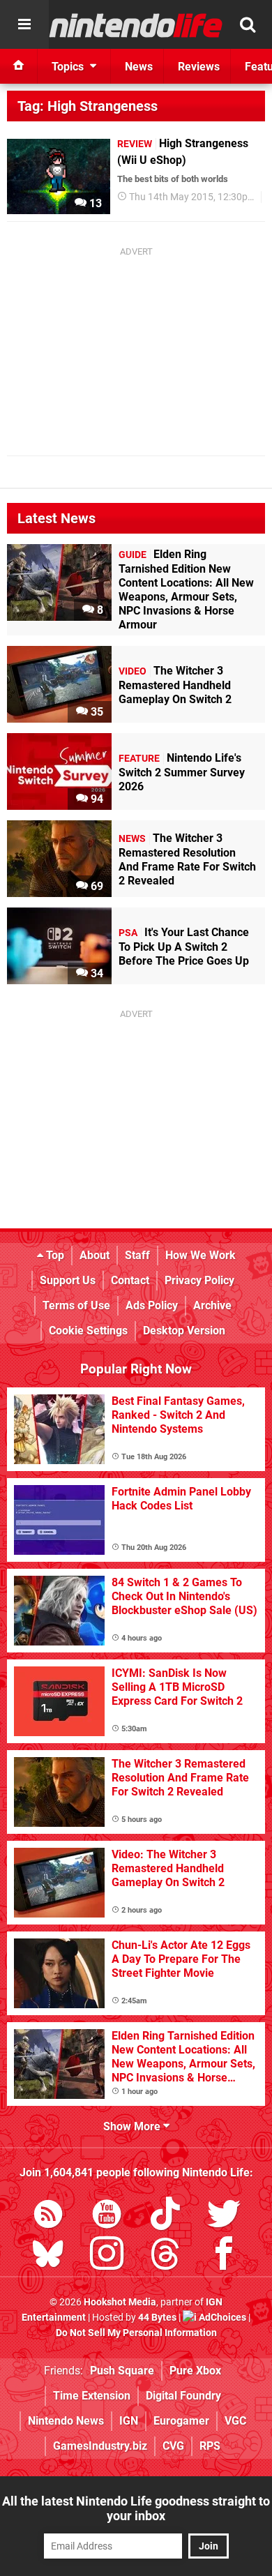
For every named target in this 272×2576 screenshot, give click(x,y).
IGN (129, 2421)
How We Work (201, 1255)
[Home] (19, 66)
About (95, 1255)
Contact (130, 1280)
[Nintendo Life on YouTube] (107, 2216)
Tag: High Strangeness (88, 106)
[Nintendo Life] (136, 25)
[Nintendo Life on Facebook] (224, 2256)
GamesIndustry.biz (100, 2446)
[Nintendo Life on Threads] (165, 2256)
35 (96, 712)
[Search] (248, 24)
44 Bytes (157, 2318)
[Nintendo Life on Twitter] (224, 2216)
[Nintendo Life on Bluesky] (48, 2256)
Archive (212, 1305)
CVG (173, 2446)
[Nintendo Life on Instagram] (107, 2256)
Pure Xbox (195, 2371)
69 (96, 886)
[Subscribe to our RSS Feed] (48, 2216)
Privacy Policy (199, 1280)
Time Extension (92, 2396)
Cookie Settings (88, 1331)
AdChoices (221, 2318)
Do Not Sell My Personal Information (136, 2333)
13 (94, 203)
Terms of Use (76, 1305)
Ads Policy (152, 1305)
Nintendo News (66, 2421)
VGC (235, 2421)
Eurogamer (181, 2421)
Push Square (122, 2371)
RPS (210, 2446)
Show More (133, 2126)
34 (96, 973)
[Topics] (24, 24)
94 (96, 799)
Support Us (68, 1280)
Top (54, 1255)
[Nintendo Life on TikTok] (165, 2216)
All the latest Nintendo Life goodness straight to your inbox (136, 2508)
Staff (137, 1255)
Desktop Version (184, 1331)
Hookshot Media (120, 2302)
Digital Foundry (183, 2396)
